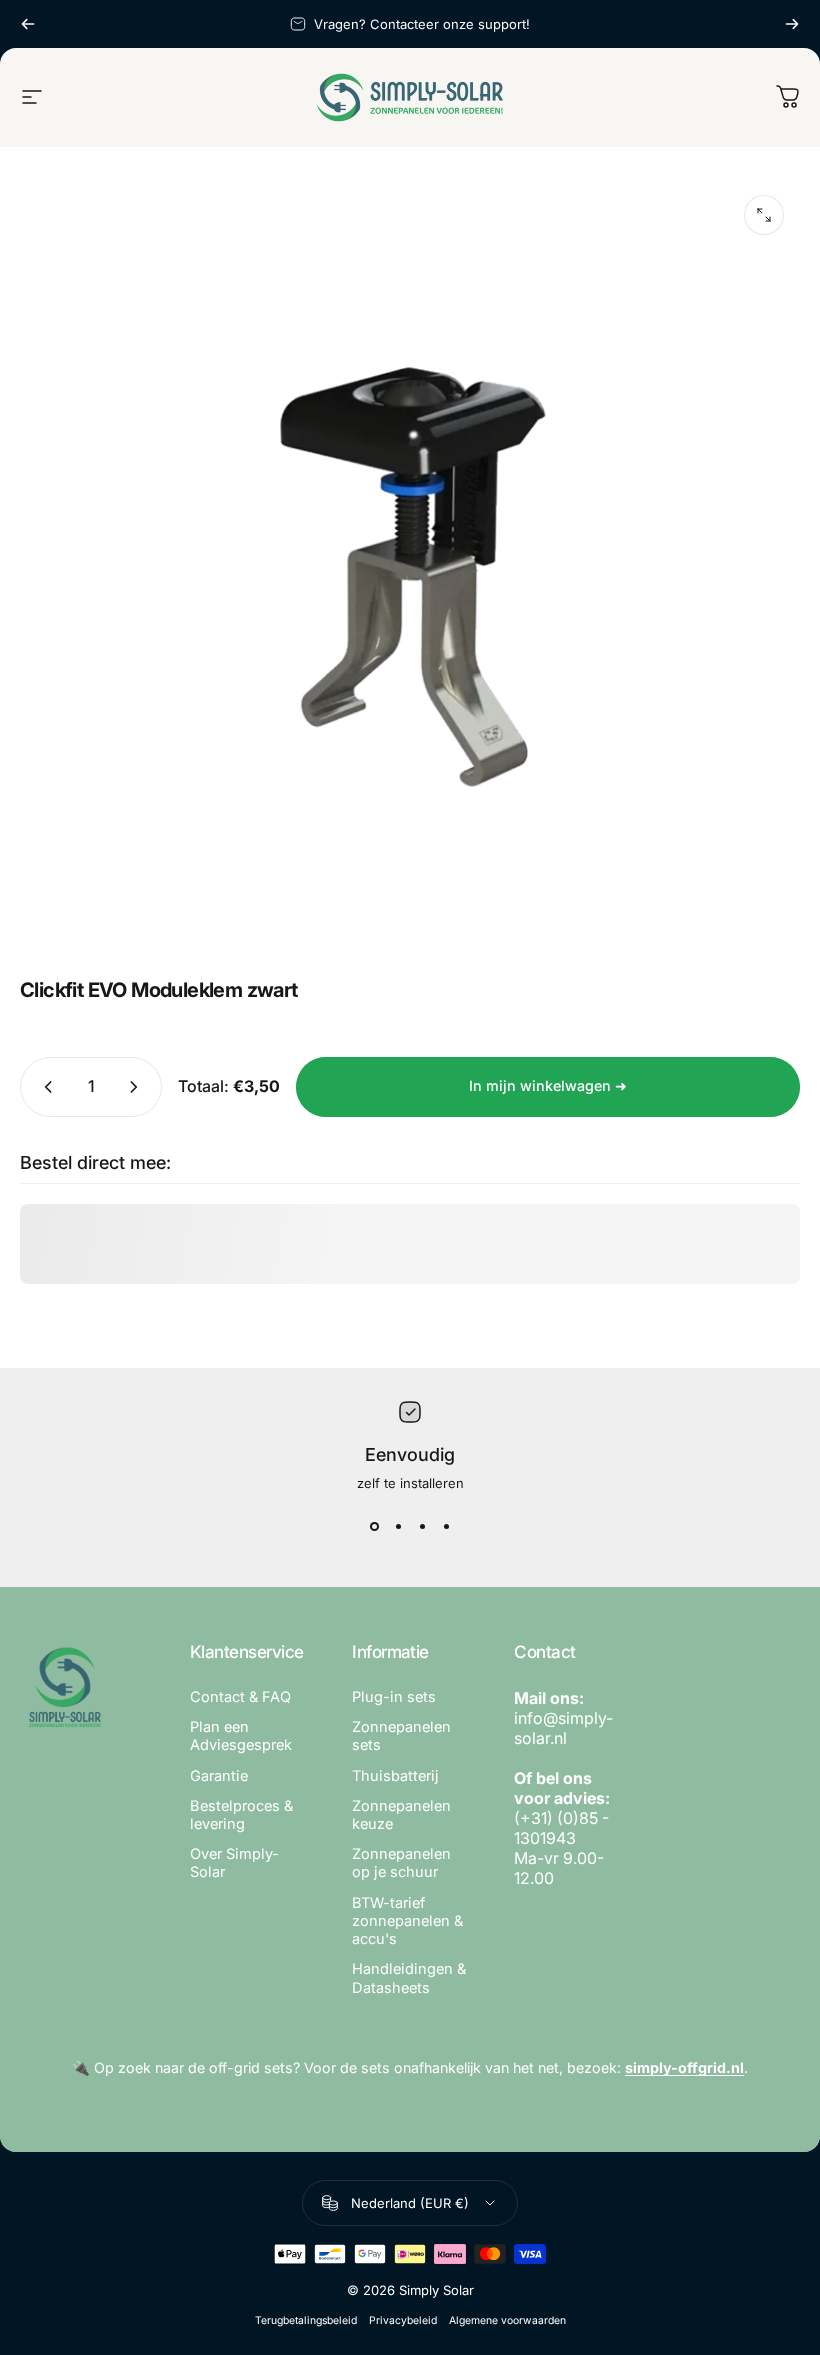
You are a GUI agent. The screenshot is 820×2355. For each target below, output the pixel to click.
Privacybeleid (403, 2320)
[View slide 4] (446, 1527)
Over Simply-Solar (234, 1863)
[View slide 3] (422, 1527)
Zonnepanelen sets (401, 1736)
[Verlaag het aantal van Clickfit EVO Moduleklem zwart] (44, 1087)
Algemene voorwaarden (507, 2320)
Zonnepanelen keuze (401, 1815)
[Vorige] (28, 24)
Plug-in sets (394, 1697)
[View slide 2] (398, 1527)
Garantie (219, 1776)
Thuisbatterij (395, 1776)
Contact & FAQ (240, 1697)
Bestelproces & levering (241, 1815)
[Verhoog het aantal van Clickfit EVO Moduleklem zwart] (138, 1087)
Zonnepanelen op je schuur (401, 1863)
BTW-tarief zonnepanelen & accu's (407, 1921)
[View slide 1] (374, 1527)
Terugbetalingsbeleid (306, 2320)
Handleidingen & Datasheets (409, 1978)
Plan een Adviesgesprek (241, 1736)
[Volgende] (792, 24)
